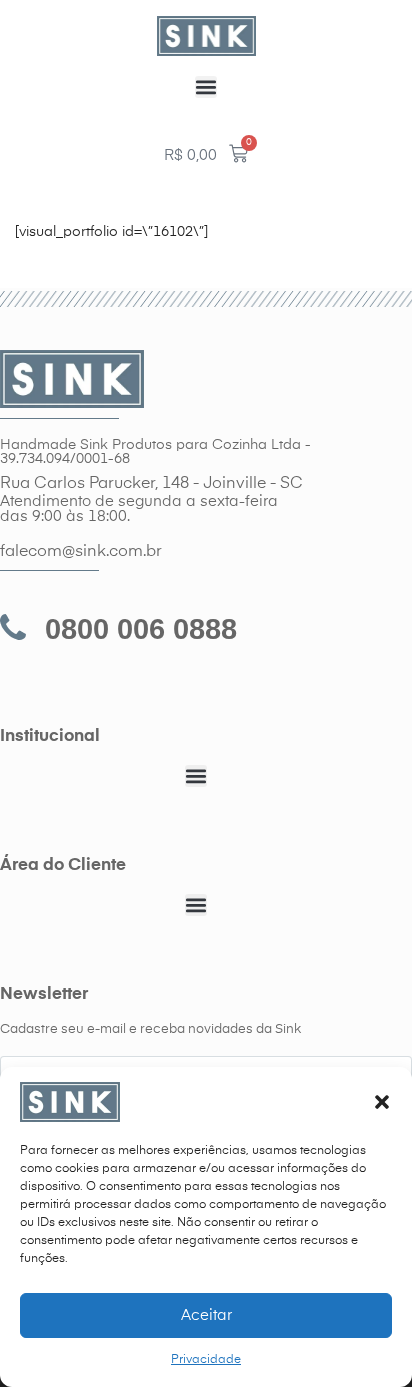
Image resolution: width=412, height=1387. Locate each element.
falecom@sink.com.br (81, 552)
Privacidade (206, 1360)
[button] (382, 1102)
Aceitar (206, 1315)
